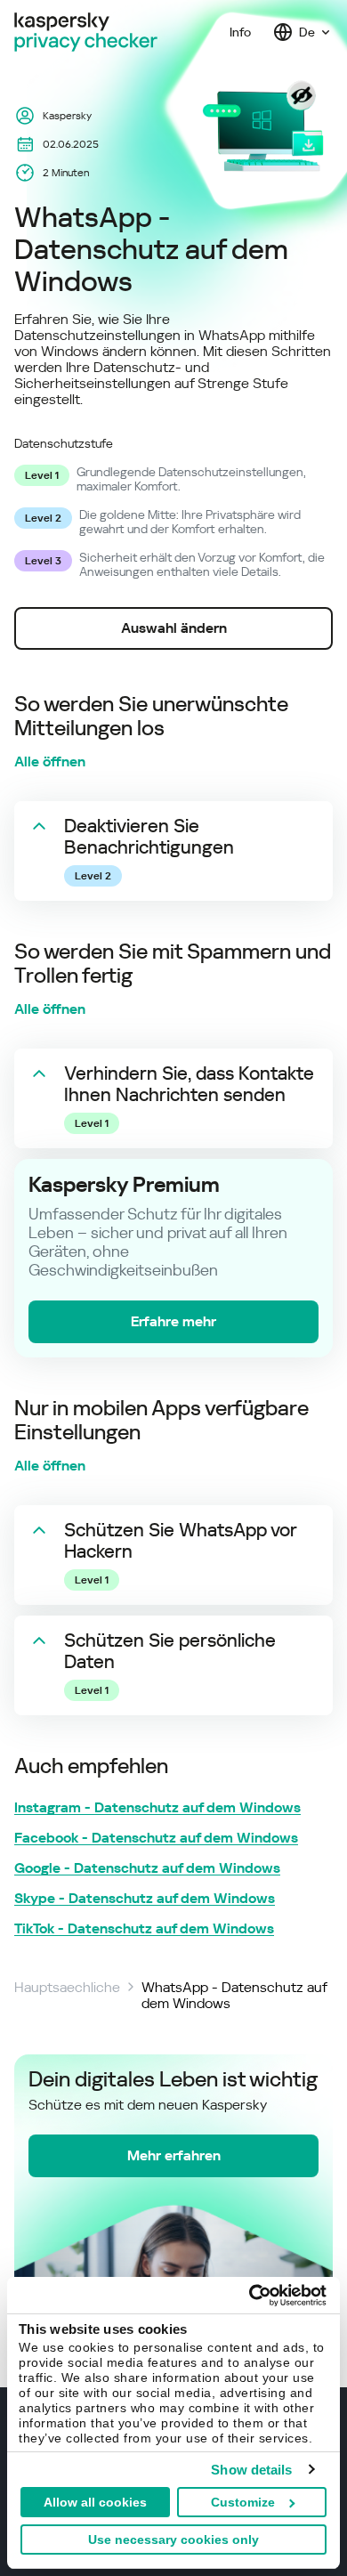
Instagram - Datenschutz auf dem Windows (157, 1808)
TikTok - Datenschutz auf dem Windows (144, 1929)
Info (240, 32)
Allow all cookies (95, 2502)
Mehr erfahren (174, 2155)
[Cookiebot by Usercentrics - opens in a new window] (250, 2296)
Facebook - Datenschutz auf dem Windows (156, 1838)
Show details (251, 2470)
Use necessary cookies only (173, 2540)
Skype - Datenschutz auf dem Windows (145, 1899)
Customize (243, 2502)
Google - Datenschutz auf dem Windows (147, 1868)
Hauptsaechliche (67, 1988)
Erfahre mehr (173, 1321)
